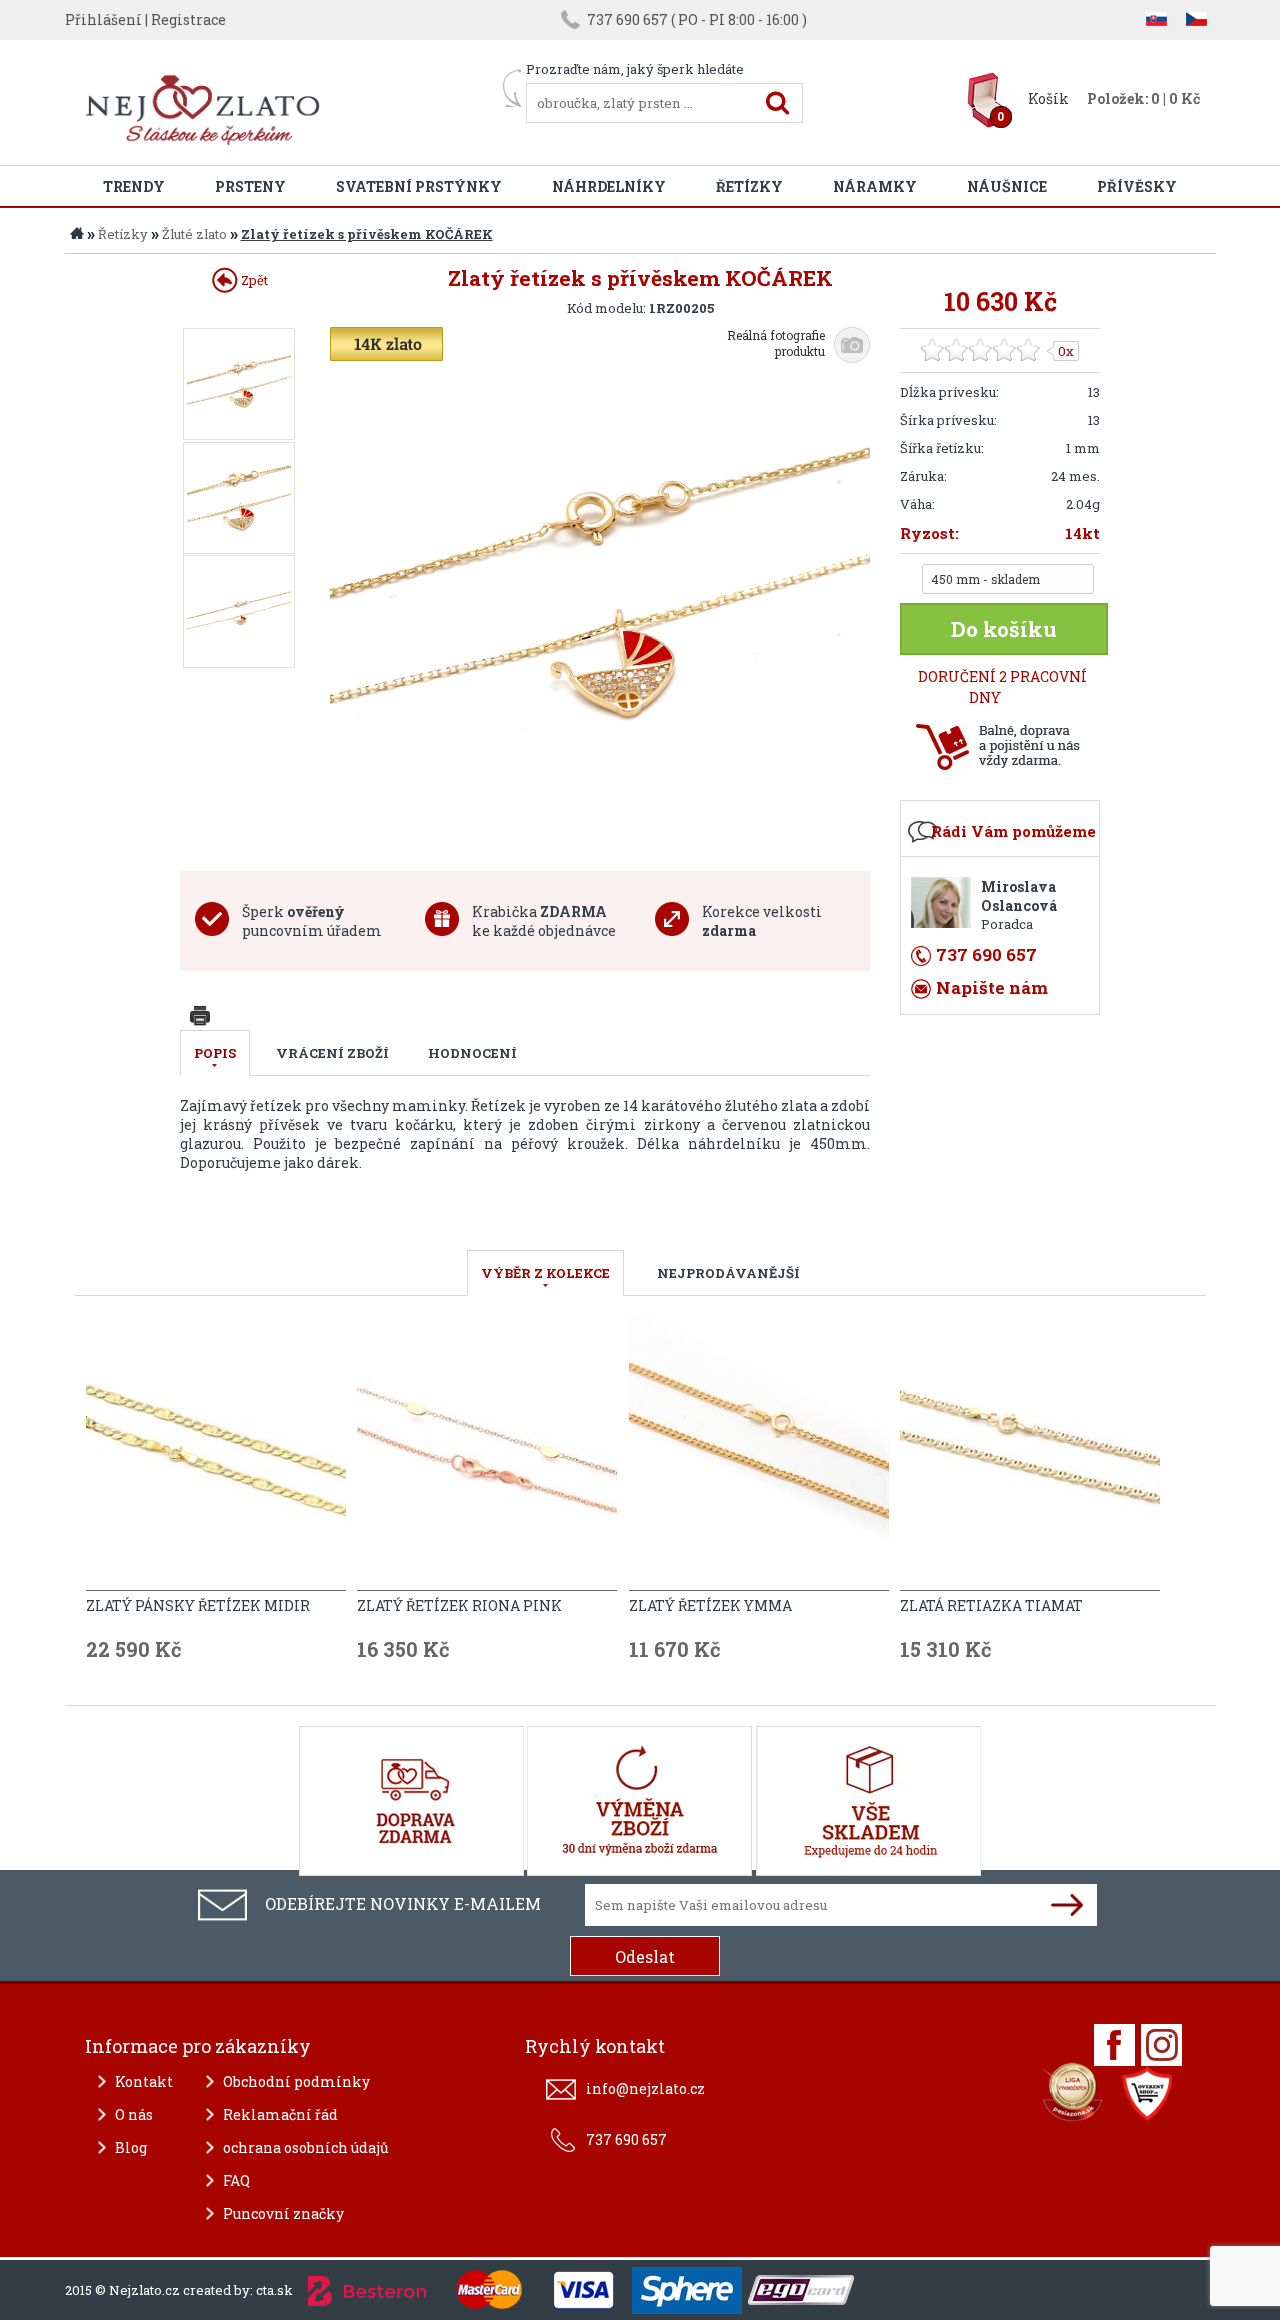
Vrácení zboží (332, 1053)
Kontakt (144, 2081)
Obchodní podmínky (296, 2081)
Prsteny (250, 186)
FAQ (236, 2180)
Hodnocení (472, 1053)
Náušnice (1007, 186)
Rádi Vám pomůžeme (1013, 831)
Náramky (875, 186)
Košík (1048, 98)
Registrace (188, 19)
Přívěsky (1137, 186)
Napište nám (992, 987)
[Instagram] (1161, 2045)
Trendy (134, 186)
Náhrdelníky (609, 186)
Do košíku (1004, 629)
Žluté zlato (194, 234)
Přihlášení (103, 19)
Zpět (253, 280)
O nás (134, 2114)
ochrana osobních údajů (306, 2147)
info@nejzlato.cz (645, 2088)
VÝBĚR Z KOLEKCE (545, 1273)
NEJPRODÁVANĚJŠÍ (728, 1273)
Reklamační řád (280, 2114)
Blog (131, 2147)
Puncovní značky (283, 2213)
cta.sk (274, 2290)
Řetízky (749, 186)
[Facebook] (1114, 2045)
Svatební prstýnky (419, 186)
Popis (215, 1053)
